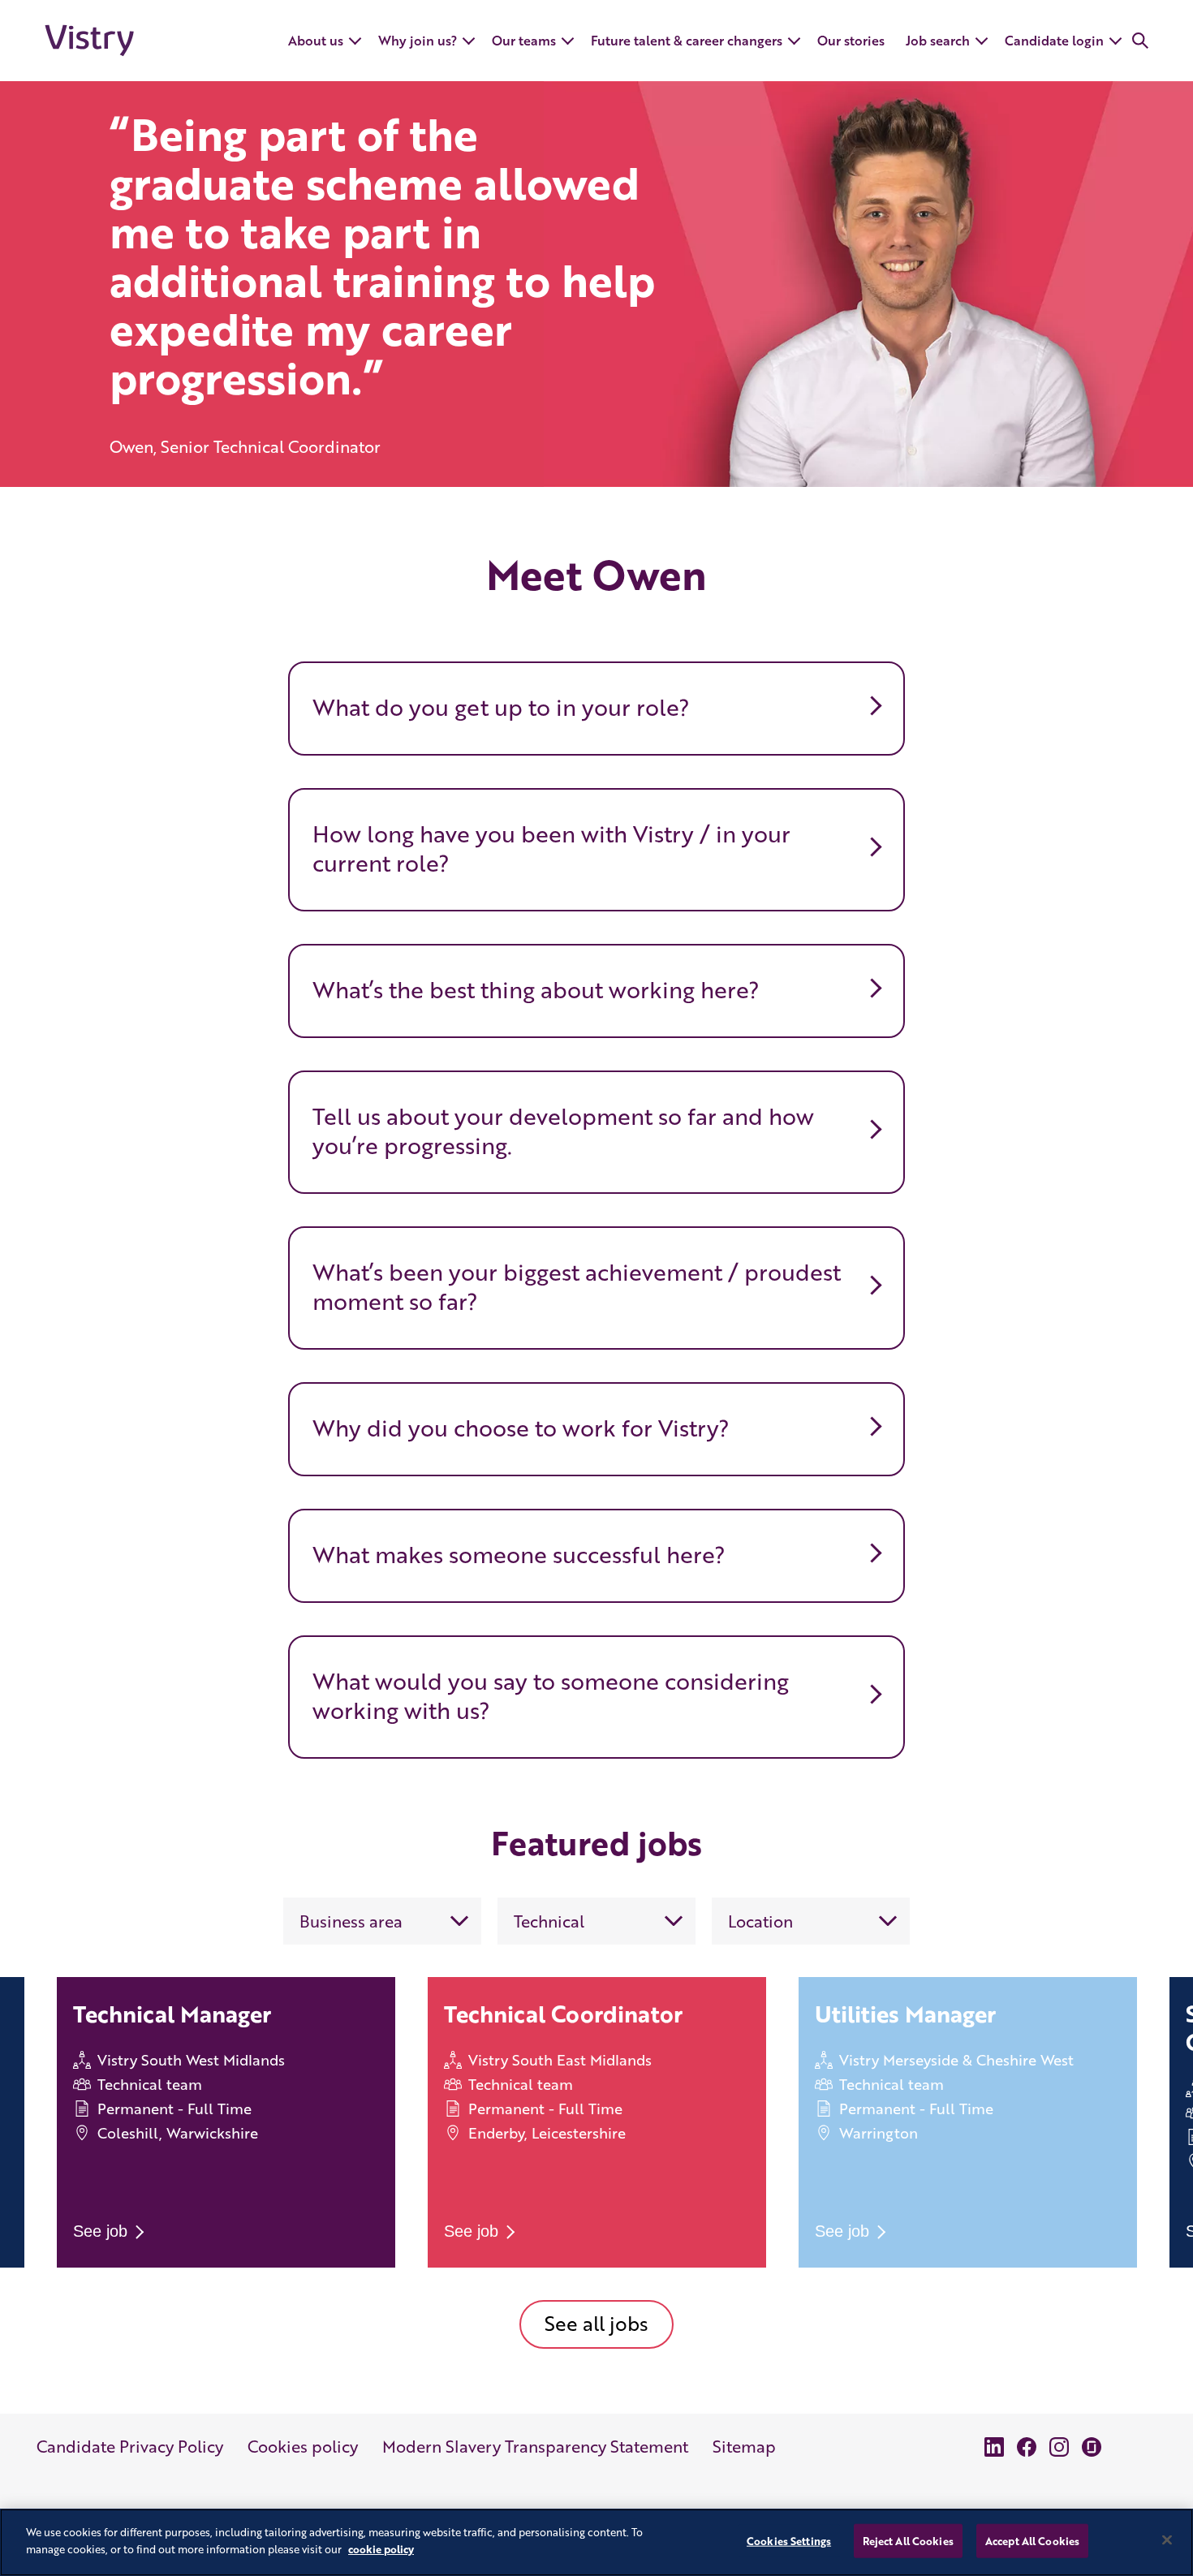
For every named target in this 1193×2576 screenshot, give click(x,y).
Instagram (1059, 2447)
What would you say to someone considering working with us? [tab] (551, 1695)
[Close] (1167, 2540)
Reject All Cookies (908, 2541)
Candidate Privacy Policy (130, 2446)
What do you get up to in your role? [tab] (501, 707)
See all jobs (596, 2323)
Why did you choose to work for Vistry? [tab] (521, 1428)
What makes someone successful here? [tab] (519, 1554)
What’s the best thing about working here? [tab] (536, 989)
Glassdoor (1092, 2447)
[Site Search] (1140, 41)
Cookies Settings (789, 2541)
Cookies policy (303, 2446)
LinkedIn (994, 2447)
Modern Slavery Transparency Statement (535, 2446)
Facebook (1027, 2447)
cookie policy (381, 2548)
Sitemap (744, 2446)
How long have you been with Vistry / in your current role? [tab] (551, 848)
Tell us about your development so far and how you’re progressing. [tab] (563, 1131)
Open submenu (356, 55)
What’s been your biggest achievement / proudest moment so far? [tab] (577, 1286)
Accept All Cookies (1032, 2541)
